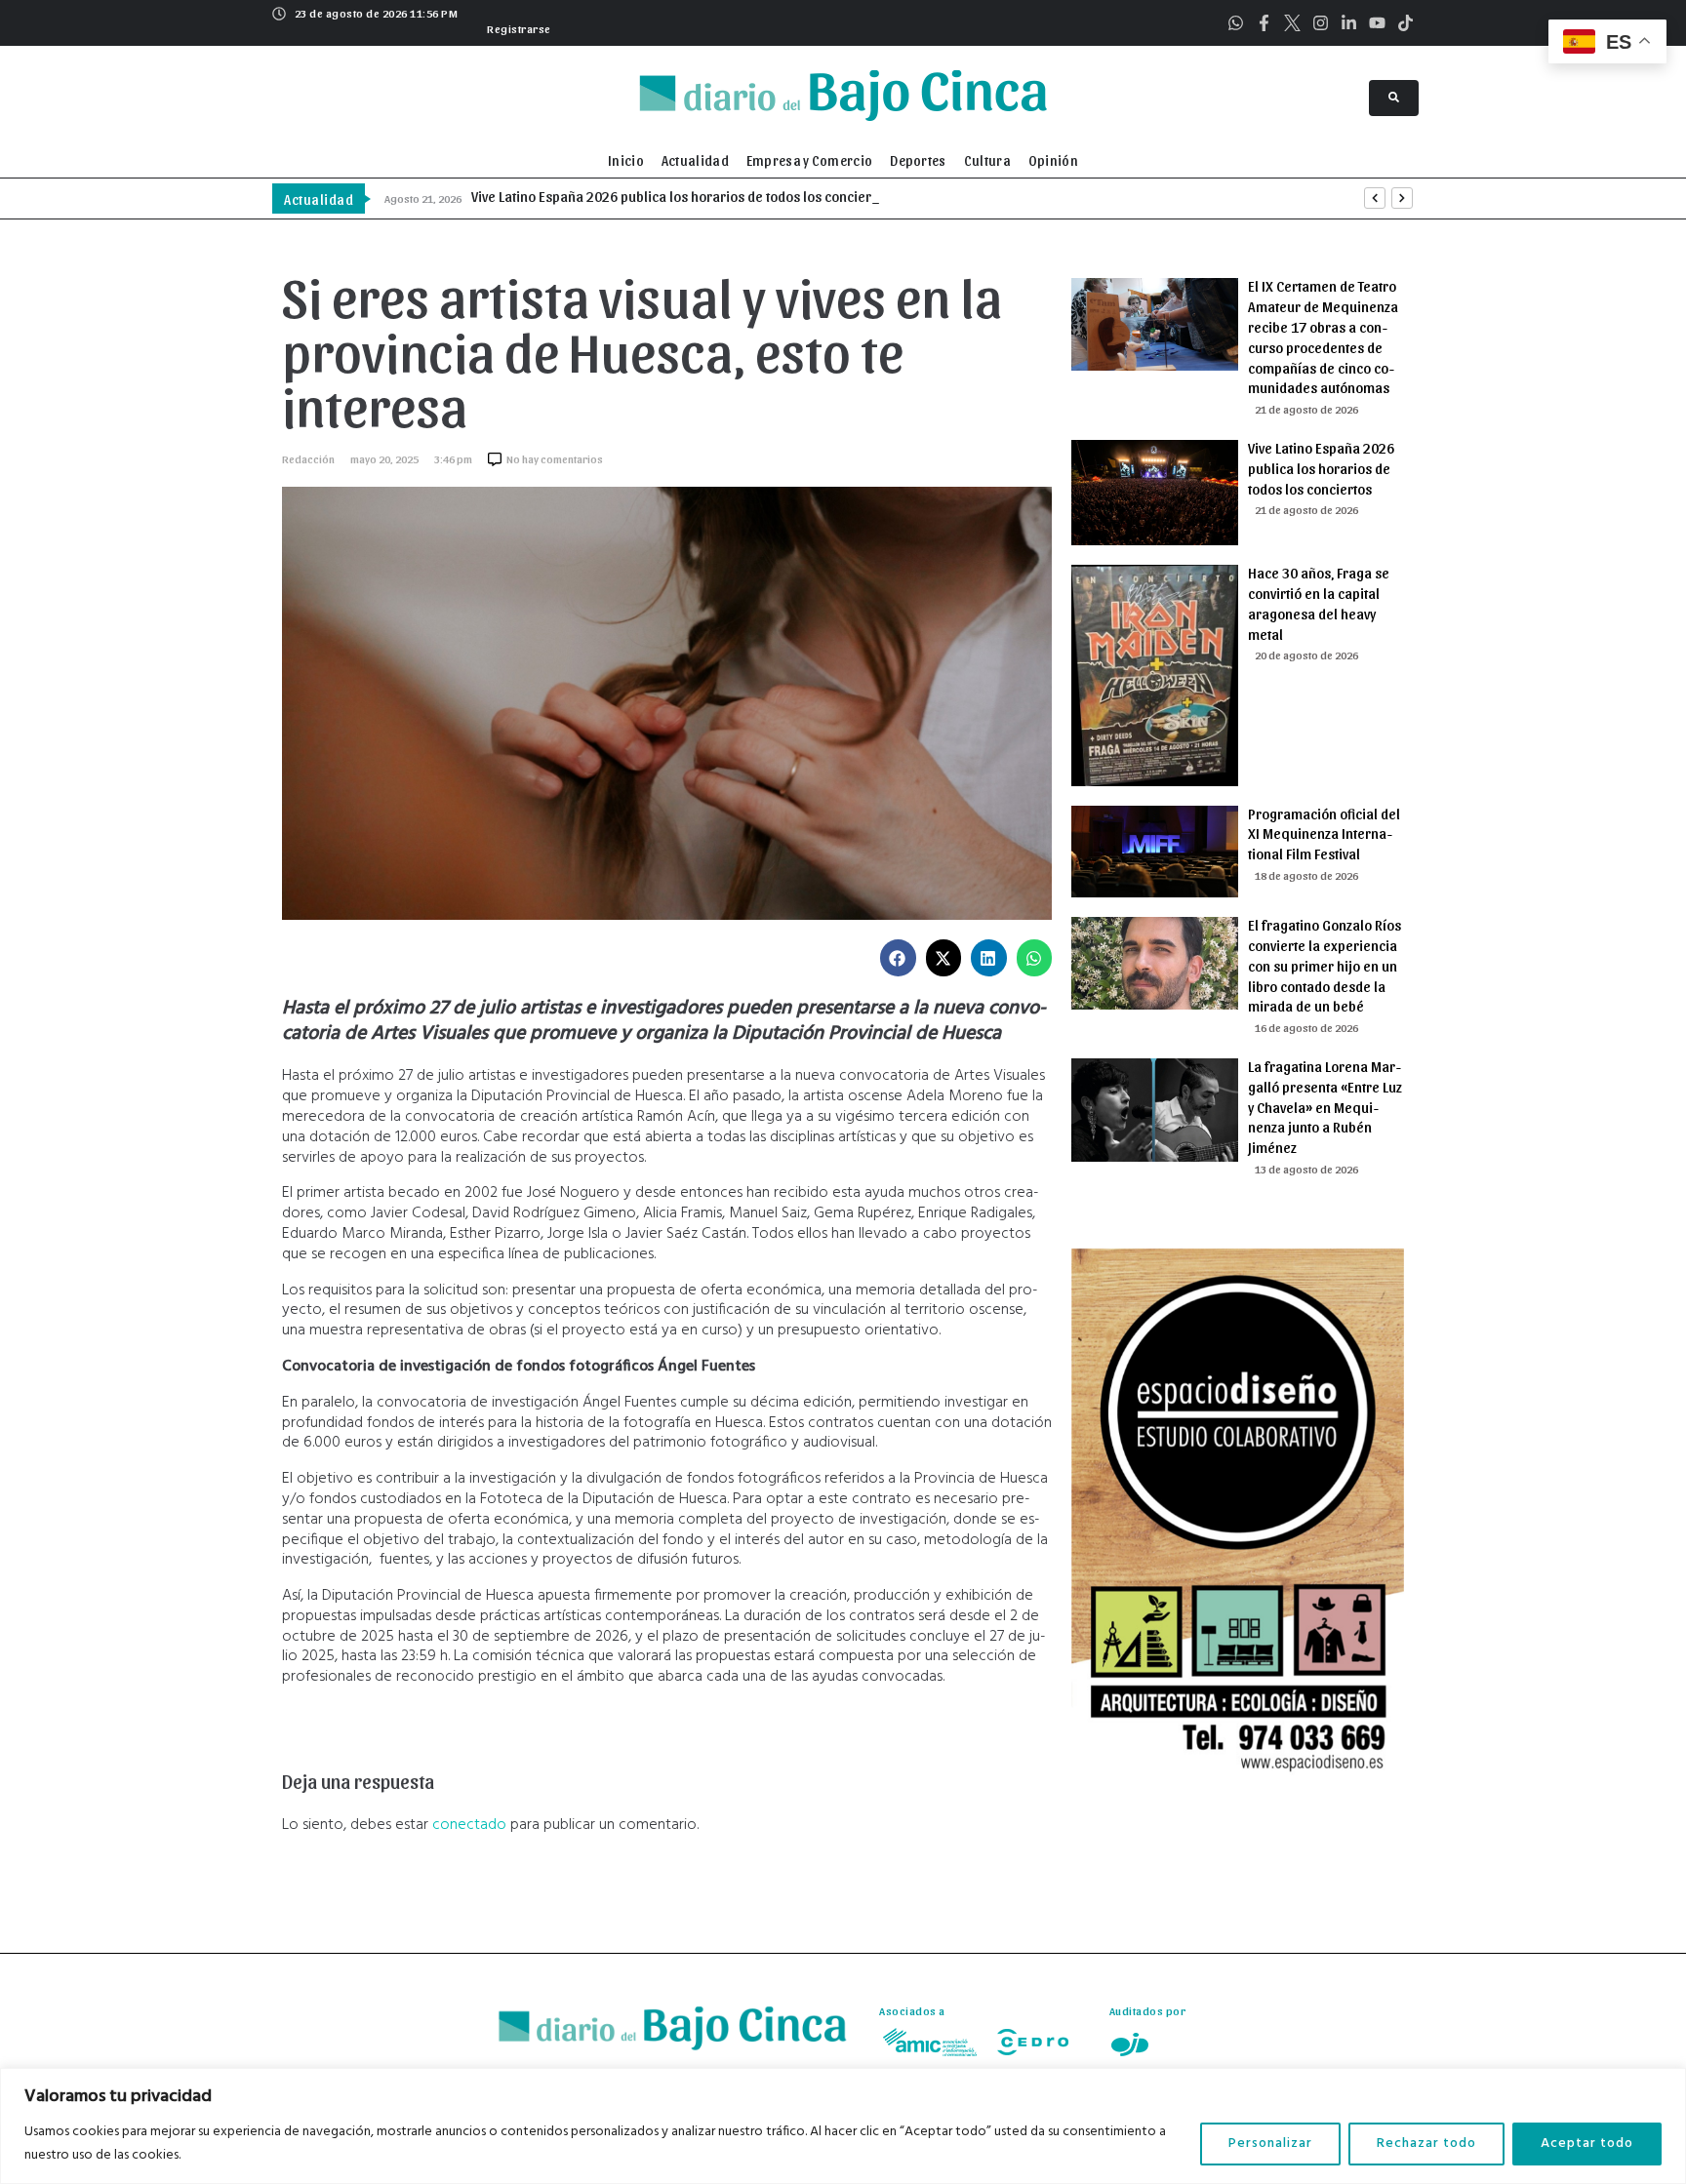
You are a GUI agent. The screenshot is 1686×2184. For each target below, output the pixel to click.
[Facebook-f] (1264, 23)
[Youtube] (1377, 23)
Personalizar (1270, 2144)
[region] (843, 2126)
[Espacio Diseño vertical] (1238, 1789)
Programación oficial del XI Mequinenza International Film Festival (1324, 834)
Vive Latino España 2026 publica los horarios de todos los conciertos (1321, 468)
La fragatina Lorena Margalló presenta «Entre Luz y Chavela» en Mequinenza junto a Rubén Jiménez (1325, 1107)
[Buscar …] (1394, 98)
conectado (469, 1825)
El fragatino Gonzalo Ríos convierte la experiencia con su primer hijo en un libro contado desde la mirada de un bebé (1325, 965)
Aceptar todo (1587, 2144)
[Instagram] (1321, 23)
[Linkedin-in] (1349, 23)
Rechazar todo (1426, 2144)
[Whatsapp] (1236, 23)
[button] (517, 26)
